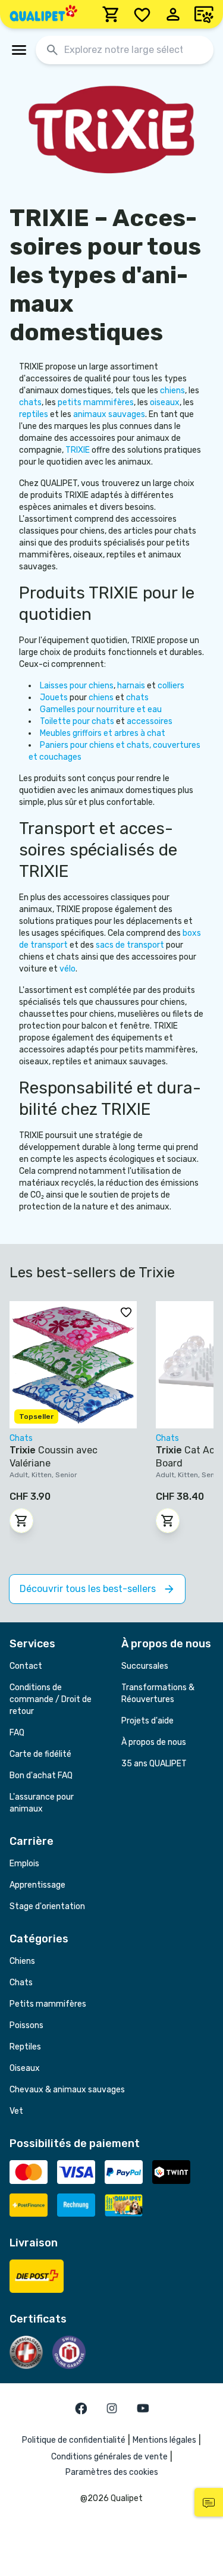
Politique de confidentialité (74, 2440)
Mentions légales (164, 2440)
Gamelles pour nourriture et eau (101, 709)
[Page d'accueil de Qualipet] (43, 14)
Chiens (22, 1961)
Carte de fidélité (40, 1754)
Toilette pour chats (78, 721)
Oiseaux (25, 2068)
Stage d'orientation (47, 1906)
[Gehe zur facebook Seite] (81, 2408)
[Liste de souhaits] (142, 14)
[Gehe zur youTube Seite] (143, 2408)
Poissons (26, 2025)
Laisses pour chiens (77, 686)
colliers (171, 686)
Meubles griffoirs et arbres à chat (103, 733)
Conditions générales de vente (109, 2457)
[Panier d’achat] (111, 14)
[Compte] (173, 14)
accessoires (150, 721)
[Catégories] (19, 50)
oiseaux (165, 402)
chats (30, 402)
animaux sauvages (109, 414)
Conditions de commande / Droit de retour (51, 1699)
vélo (67, 969)
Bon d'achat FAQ (41, 1776)
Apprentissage (37, 1885)
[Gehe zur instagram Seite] (112, 2408)
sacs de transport (131, 945)
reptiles (34, 414)
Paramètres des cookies (112, 2472)
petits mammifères (96, 402)
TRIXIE (78, 450)
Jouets (55, 698)
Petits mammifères (48, 2004)
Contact (26, 1666)
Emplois (24, 1864)
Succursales (145, 1666)
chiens (172, 391)
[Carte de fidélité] (204, 14)
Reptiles (25, 2047)
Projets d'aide (147, 1721)
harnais (132, 686)
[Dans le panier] (21, 1521)
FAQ (17, 1733)
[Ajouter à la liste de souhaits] (126, 1312)
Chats (21, 1983)
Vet (16, 2111)
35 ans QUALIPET (154, 1764)
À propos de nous (154, 1742)
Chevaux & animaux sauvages (67, 2090)
